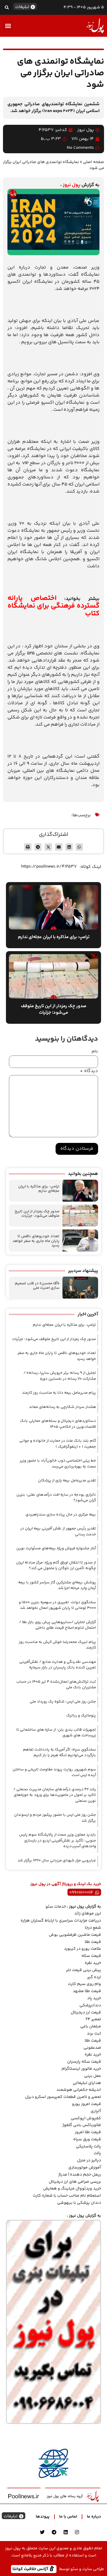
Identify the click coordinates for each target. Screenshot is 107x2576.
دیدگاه (89, 1071)
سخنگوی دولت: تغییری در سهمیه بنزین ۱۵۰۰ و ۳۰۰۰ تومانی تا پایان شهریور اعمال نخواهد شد (57, 1605)
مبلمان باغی (91, 2026)
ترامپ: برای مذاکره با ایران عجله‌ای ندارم (39, 1189)
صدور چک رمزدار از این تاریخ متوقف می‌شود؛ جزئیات (37, 1214)
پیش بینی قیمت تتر (84, 1970)
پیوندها (43, 2517)
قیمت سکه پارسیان (84, 2062)
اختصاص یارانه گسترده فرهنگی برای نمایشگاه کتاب (53, 606)
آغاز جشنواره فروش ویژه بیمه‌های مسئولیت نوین (56, 1548)
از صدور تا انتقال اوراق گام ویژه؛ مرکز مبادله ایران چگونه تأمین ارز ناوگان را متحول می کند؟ (56, 1566)
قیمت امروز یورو (86, 2104)
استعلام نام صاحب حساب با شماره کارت (67, 2196)
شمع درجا (93, 1928)
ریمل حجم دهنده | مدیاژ (80, 2175)
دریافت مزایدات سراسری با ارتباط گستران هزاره (61, 1921)
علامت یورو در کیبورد (82, 1949)
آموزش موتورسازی (85, 2168)
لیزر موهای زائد (88, 1914)
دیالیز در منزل (89, 2160)
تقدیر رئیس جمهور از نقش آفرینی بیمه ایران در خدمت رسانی (58, 1531)
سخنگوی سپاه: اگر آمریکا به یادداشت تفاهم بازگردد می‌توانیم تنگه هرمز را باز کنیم (59, 1753)
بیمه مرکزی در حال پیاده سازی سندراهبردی (61, 1515)
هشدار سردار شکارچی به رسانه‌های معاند (62, 1407)
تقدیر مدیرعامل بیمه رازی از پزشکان (67, 1481)
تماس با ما (68, 2517)
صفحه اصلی (93, 162)
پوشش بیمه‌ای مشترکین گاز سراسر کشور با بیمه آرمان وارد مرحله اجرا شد (57, 1585)
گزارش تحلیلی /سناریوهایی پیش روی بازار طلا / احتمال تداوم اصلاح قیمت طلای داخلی (58, 1625)
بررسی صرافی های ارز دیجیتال (75, 2182)
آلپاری (96, 2111)
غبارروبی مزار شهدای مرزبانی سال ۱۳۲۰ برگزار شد (57, 1860)
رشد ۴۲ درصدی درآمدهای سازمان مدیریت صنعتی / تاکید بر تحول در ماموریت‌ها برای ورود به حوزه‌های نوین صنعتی (55, 1795)
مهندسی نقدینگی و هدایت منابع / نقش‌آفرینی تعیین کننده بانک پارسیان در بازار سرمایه (58, 1665)
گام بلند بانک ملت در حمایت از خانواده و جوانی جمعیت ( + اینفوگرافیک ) (58, 1444)
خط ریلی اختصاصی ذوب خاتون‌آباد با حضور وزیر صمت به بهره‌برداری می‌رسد (58, 1464)
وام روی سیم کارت (84, 1984)
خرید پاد (94, 1998)
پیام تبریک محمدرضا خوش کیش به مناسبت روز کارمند (57, 1645)
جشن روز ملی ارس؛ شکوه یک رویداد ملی (63, 1702)
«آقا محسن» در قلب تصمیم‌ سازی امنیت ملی (37, 1286)
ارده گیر (94, 1977)
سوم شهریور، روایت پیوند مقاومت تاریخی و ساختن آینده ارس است (54, 1772)
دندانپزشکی (90, 2005)
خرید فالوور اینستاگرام (81, 2069)
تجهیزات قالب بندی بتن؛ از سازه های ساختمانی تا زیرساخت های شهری (56, 1733)
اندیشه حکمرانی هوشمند (79, 2090)
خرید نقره (93, 1963)
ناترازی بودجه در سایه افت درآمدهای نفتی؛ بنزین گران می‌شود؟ (56, 1498)
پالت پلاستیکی (88, 2147)
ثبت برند (94, 2034)
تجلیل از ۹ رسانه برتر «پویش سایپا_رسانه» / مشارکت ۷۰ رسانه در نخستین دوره (60, 1376)
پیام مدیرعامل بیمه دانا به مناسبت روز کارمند (59, 1393)
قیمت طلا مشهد (87, 1991)
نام (95, 1052)
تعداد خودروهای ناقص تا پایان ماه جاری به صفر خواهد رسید (36, 1241)
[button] (7, 7)
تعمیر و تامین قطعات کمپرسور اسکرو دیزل (63, 2097)
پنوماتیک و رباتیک (81, 1716)
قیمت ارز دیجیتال (86, 2013)
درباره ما (94, 2517)
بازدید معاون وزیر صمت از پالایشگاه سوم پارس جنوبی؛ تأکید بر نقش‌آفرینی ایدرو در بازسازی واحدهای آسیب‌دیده (58, 1840)
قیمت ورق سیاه (87, 2139)
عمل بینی (93, 2076)
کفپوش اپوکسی (86, 2118)
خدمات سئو (56, 1907)
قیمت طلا (93, 1942)
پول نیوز (72, 185)
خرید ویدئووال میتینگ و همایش (72, 2189)
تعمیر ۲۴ (93, 2019)
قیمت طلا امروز (88, 2132)
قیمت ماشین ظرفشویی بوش (75, 1935)
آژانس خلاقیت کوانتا (31, 2569)
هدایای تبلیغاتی (87, 2083)
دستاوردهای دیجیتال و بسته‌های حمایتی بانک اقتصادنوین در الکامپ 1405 (58, 1424)
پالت (97, 2153)
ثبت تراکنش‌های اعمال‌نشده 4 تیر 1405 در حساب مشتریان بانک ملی (56, 1685)
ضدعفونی (92, 2048)
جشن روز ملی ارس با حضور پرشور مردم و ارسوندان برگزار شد (55, 1818)
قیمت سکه (91, 1956)
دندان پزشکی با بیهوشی (79, 2203)
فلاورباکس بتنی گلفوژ (82, 2125)
